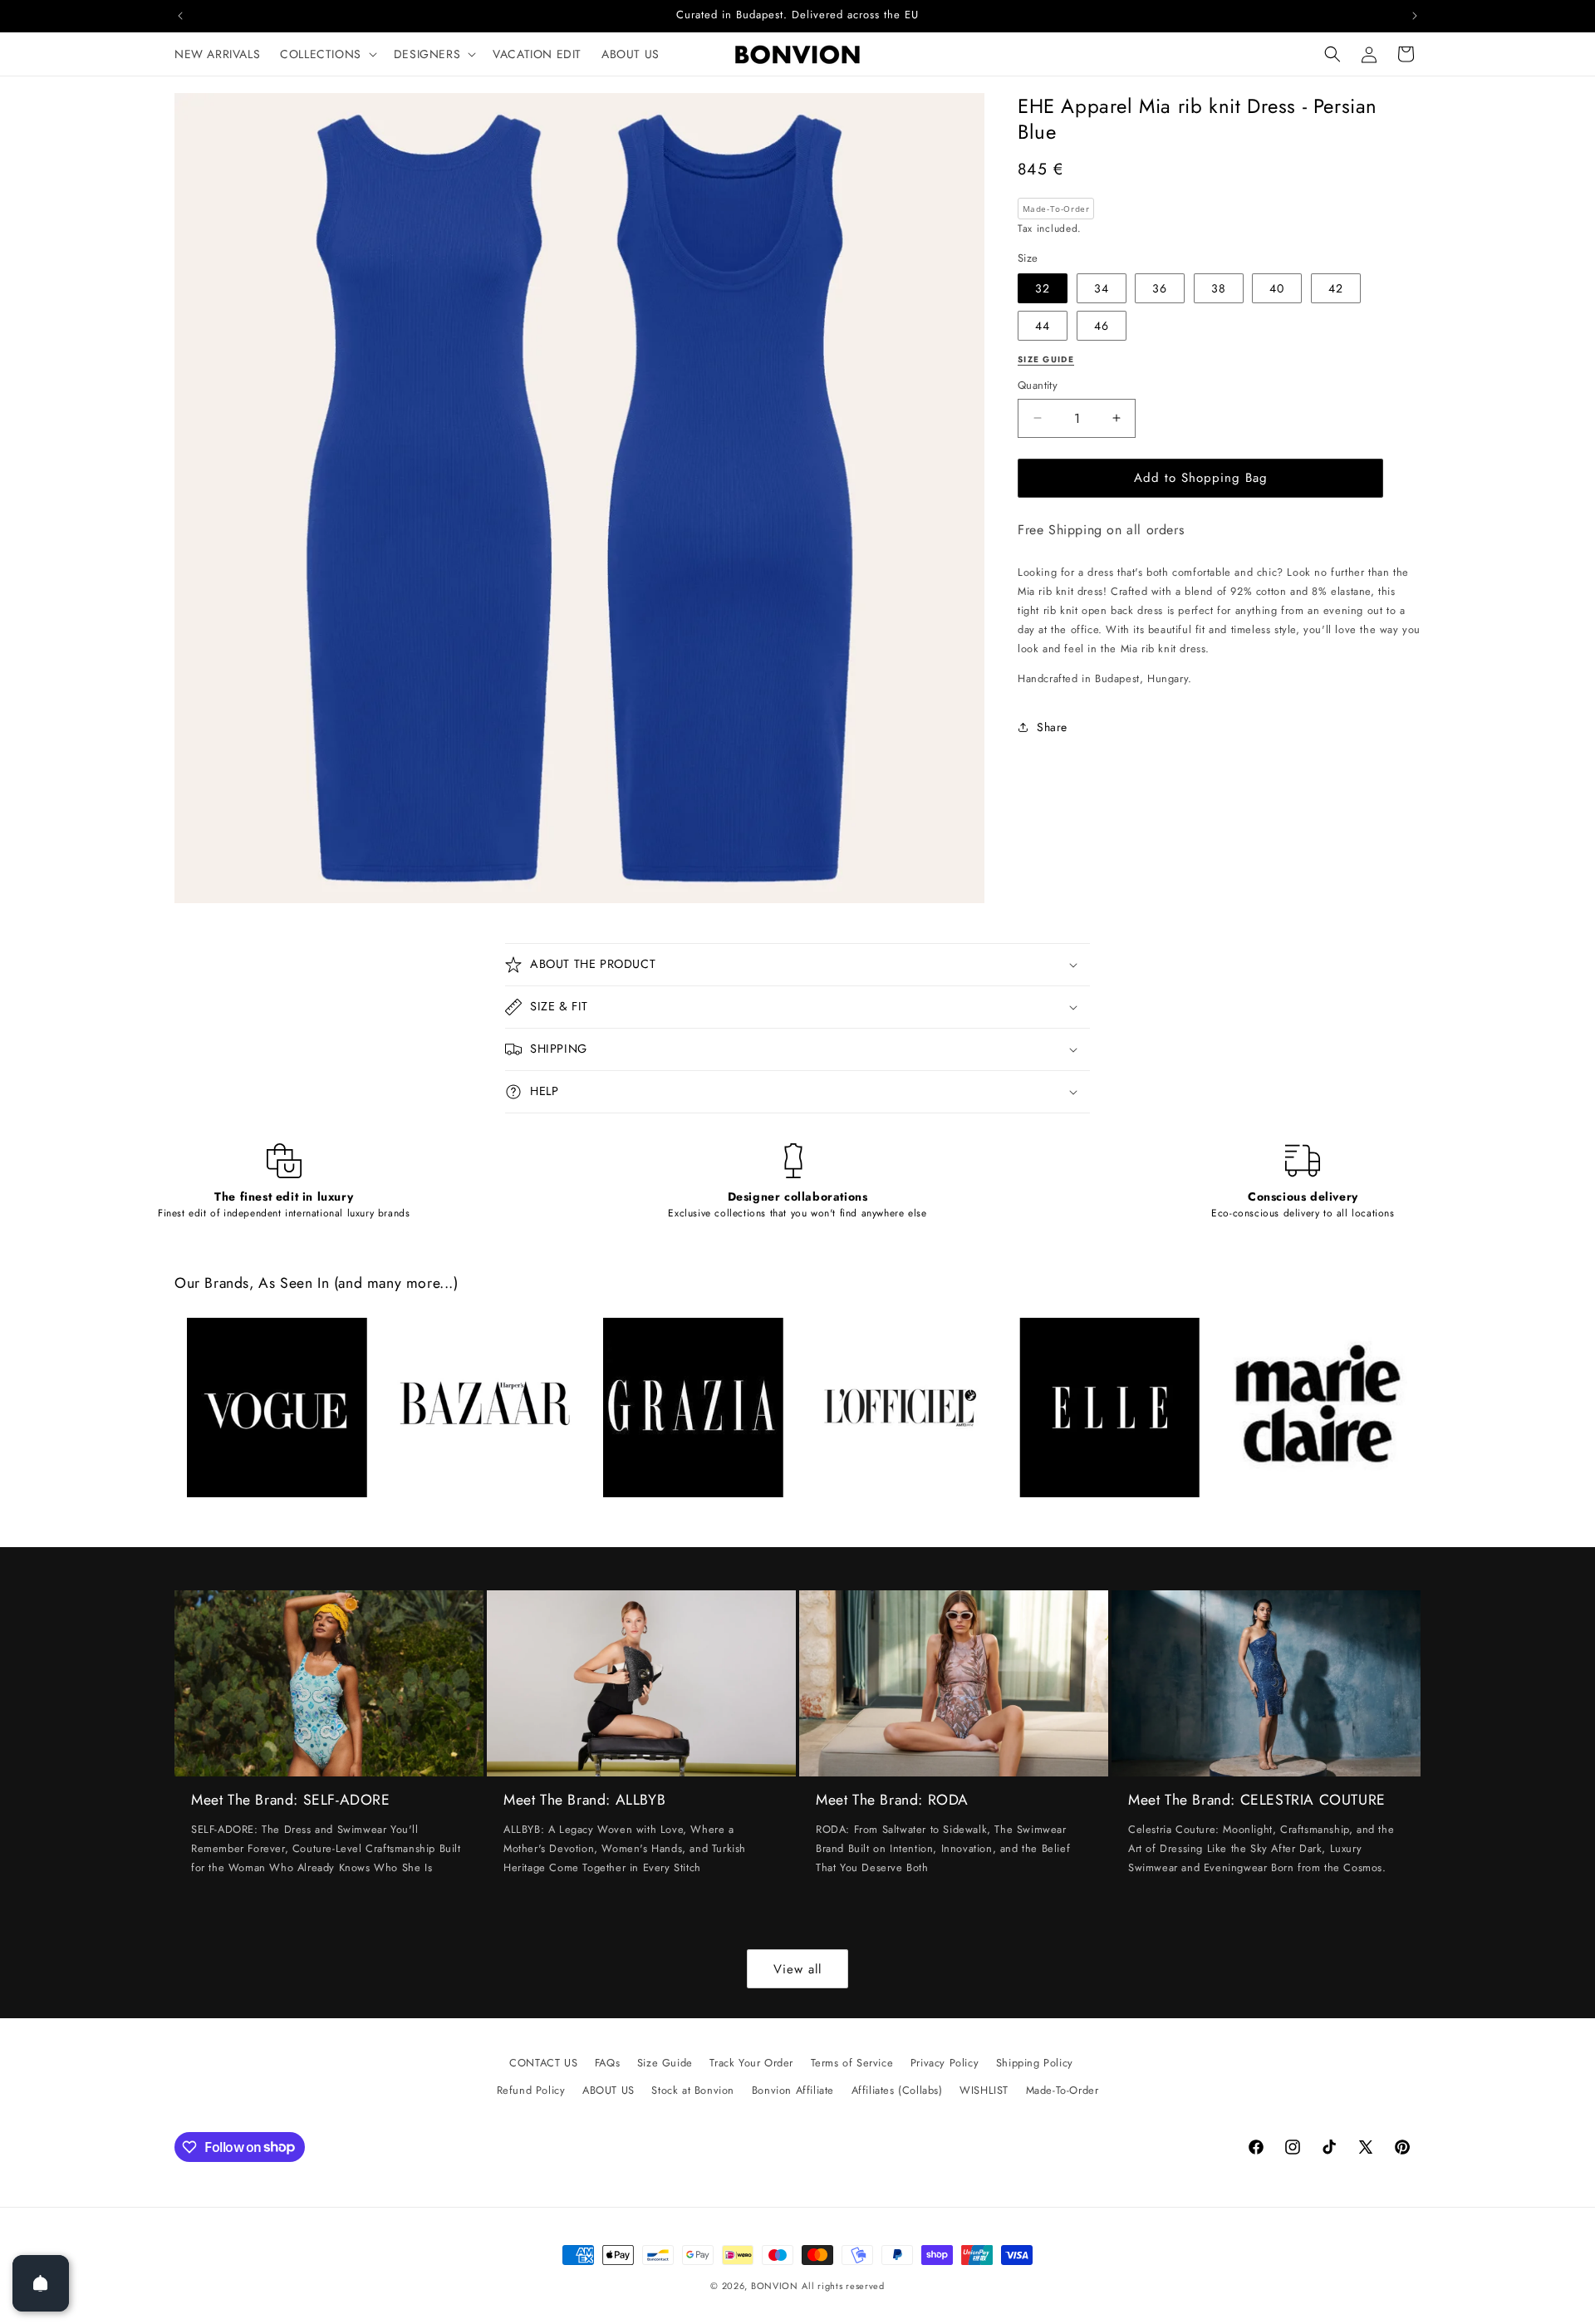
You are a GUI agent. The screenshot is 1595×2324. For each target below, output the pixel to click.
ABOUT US (609, 2090)
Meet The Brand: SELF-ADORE (291, 1800)
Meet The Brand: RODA (892, 1800)
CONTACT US (543, 2063)
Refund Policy (531, 2090)
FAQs (607, 2063)
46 (1102, 326)
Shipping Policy (1035, 2063)
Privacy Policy (945, 2063)
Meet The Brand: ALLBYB (584, 1800)
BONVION (775, 2286)
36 (1160, 288)
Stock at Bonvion (693, 2090)
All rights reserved (843, 2286)
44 (1043, 326)
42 (1336, 288)
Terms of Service (852, 2063)
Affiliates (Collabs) (897, 2090)
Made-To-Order (1063, 2090)
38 (1219, 288)
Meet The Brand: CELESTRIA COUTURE (1257, 1800)
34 (1102, 288)
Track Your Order (751, 2063)
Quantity (1038, 385)
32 (1043, 288)
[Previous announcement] (180, 16)
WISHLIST (984, 2090)
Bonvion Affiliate (793, 2090)
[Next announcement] (1415, 16)
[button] (327, 54)
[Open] (41, 2283)
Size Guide (665, 2063)
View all (797, 1969)
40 (1277, 288)
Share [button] (1052, 727)
